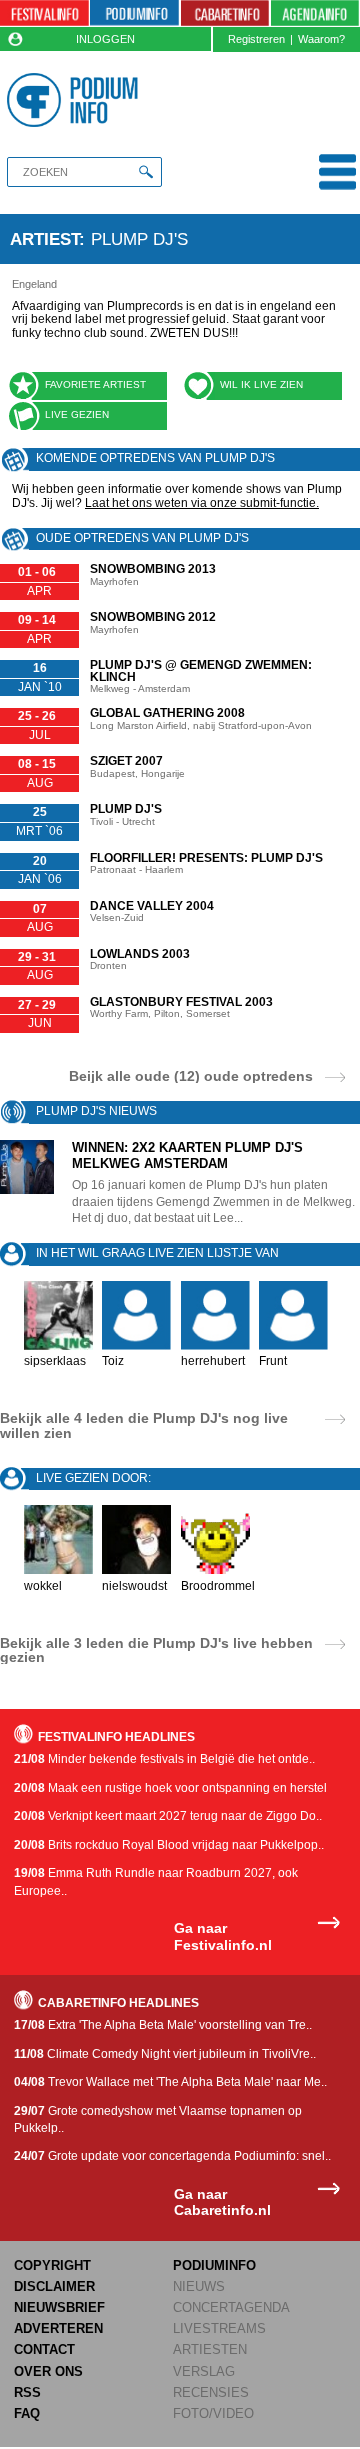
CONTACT (44, 2349)
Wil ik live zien (261, 384)
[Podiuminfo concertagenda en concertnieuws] (134, 13)
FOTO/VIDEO (213, 2413)
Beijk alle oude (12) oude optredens (191, 1075)
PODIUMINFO (214, 2265)
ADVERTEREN (58, 2328)
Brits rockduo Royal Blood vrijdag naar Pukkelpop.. (169, 1845)
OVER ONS (48, 2371)
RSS (27, 2392)
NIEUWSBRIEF (59, 2307)
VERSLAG (204, 2371)
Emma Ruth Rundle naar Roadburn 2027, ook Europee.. (156, 1881)
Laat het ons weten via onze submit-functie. (202, 503)
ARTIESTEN (210, 2349)
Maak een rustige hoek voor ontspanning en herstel (170, 1788)
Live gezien (77, 414)
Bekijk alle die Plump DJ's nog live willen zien (144, 1425)
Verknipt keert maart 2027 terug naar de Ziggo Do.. (168, 1816)
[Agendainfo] (315, 13)
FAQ (27, 2413)
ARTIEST (44, 239)
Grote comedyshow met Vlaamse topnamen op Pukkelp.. (158, 2119)
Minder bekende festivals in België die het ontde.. (164, 1759)
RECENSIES (211, 2392)
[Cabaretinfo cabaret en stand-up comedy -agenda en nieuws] (225, 13)
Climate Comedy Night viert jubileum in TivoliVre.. (165, 2054)
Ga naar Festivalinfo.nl (223, 1936)
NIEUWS (199, 2286)
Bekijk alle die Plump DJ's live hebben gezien (156, 1650)
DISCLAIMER (54, 2286)
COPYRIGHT (52, 2265)
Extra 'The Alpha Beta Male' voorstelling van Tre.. (163, 2025)
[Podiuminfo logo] (75, 100)
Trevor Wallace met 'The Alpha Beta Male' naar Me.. (170, 2082)
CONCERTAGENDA (231, 2307)
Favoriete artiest (95, 384)
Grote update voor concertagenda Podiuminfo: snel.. (172, 2156)
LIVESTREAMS (219, 2328)
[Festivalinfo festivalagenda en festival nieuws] (44, 13)
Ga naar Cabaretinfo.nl (222, 2202)
